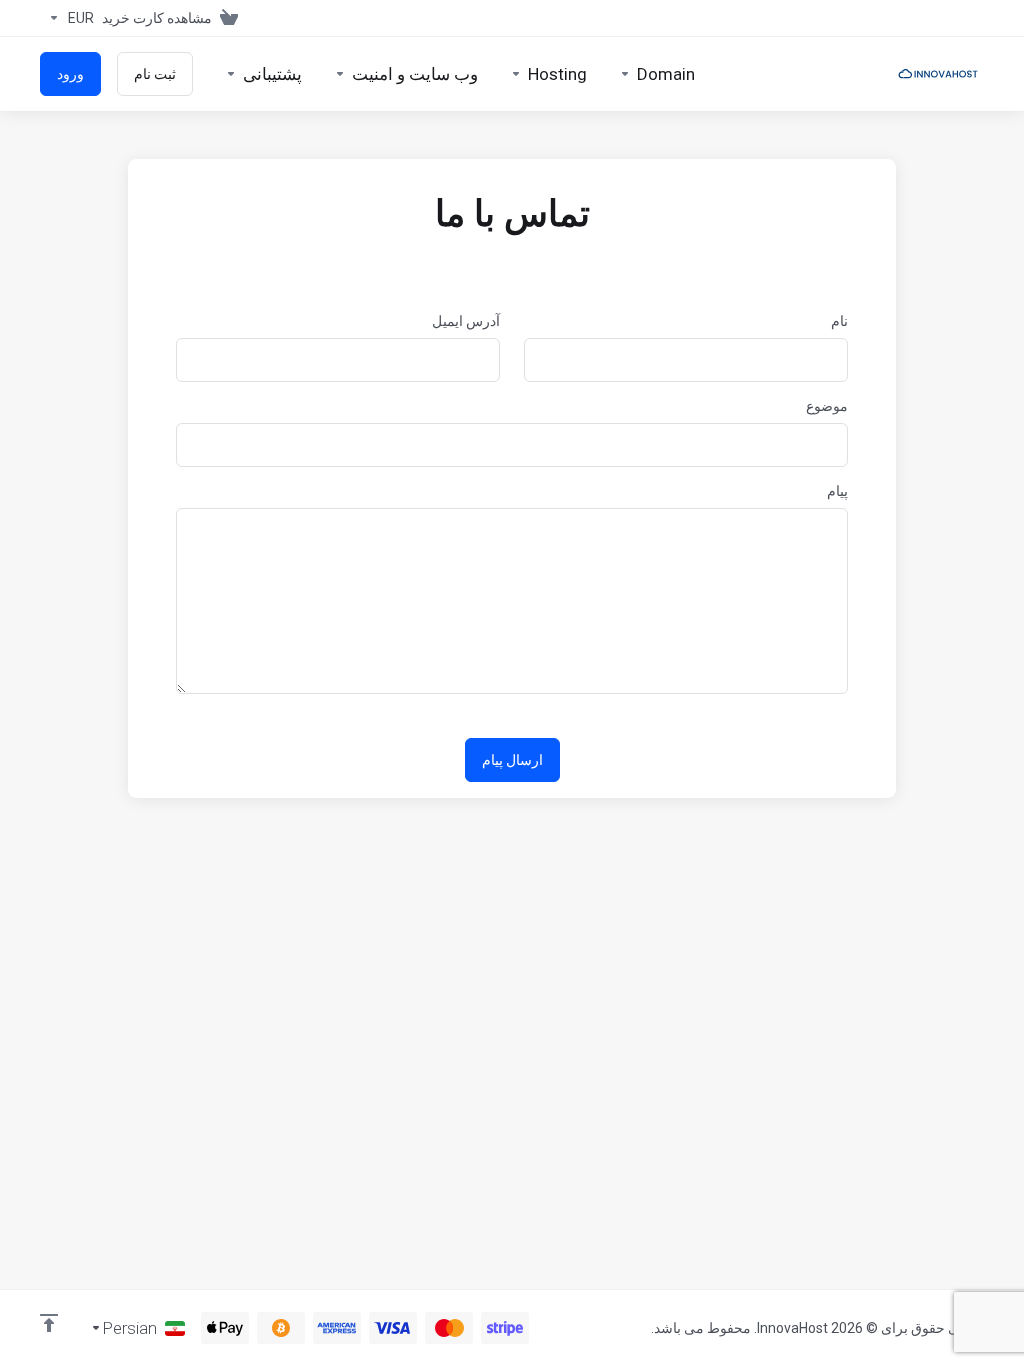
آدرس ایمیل (466, 321)
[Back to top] (49, 1323)
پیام (837, 491)
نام (839, 321)
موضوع (827, 406)
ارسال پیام (512, 760)
